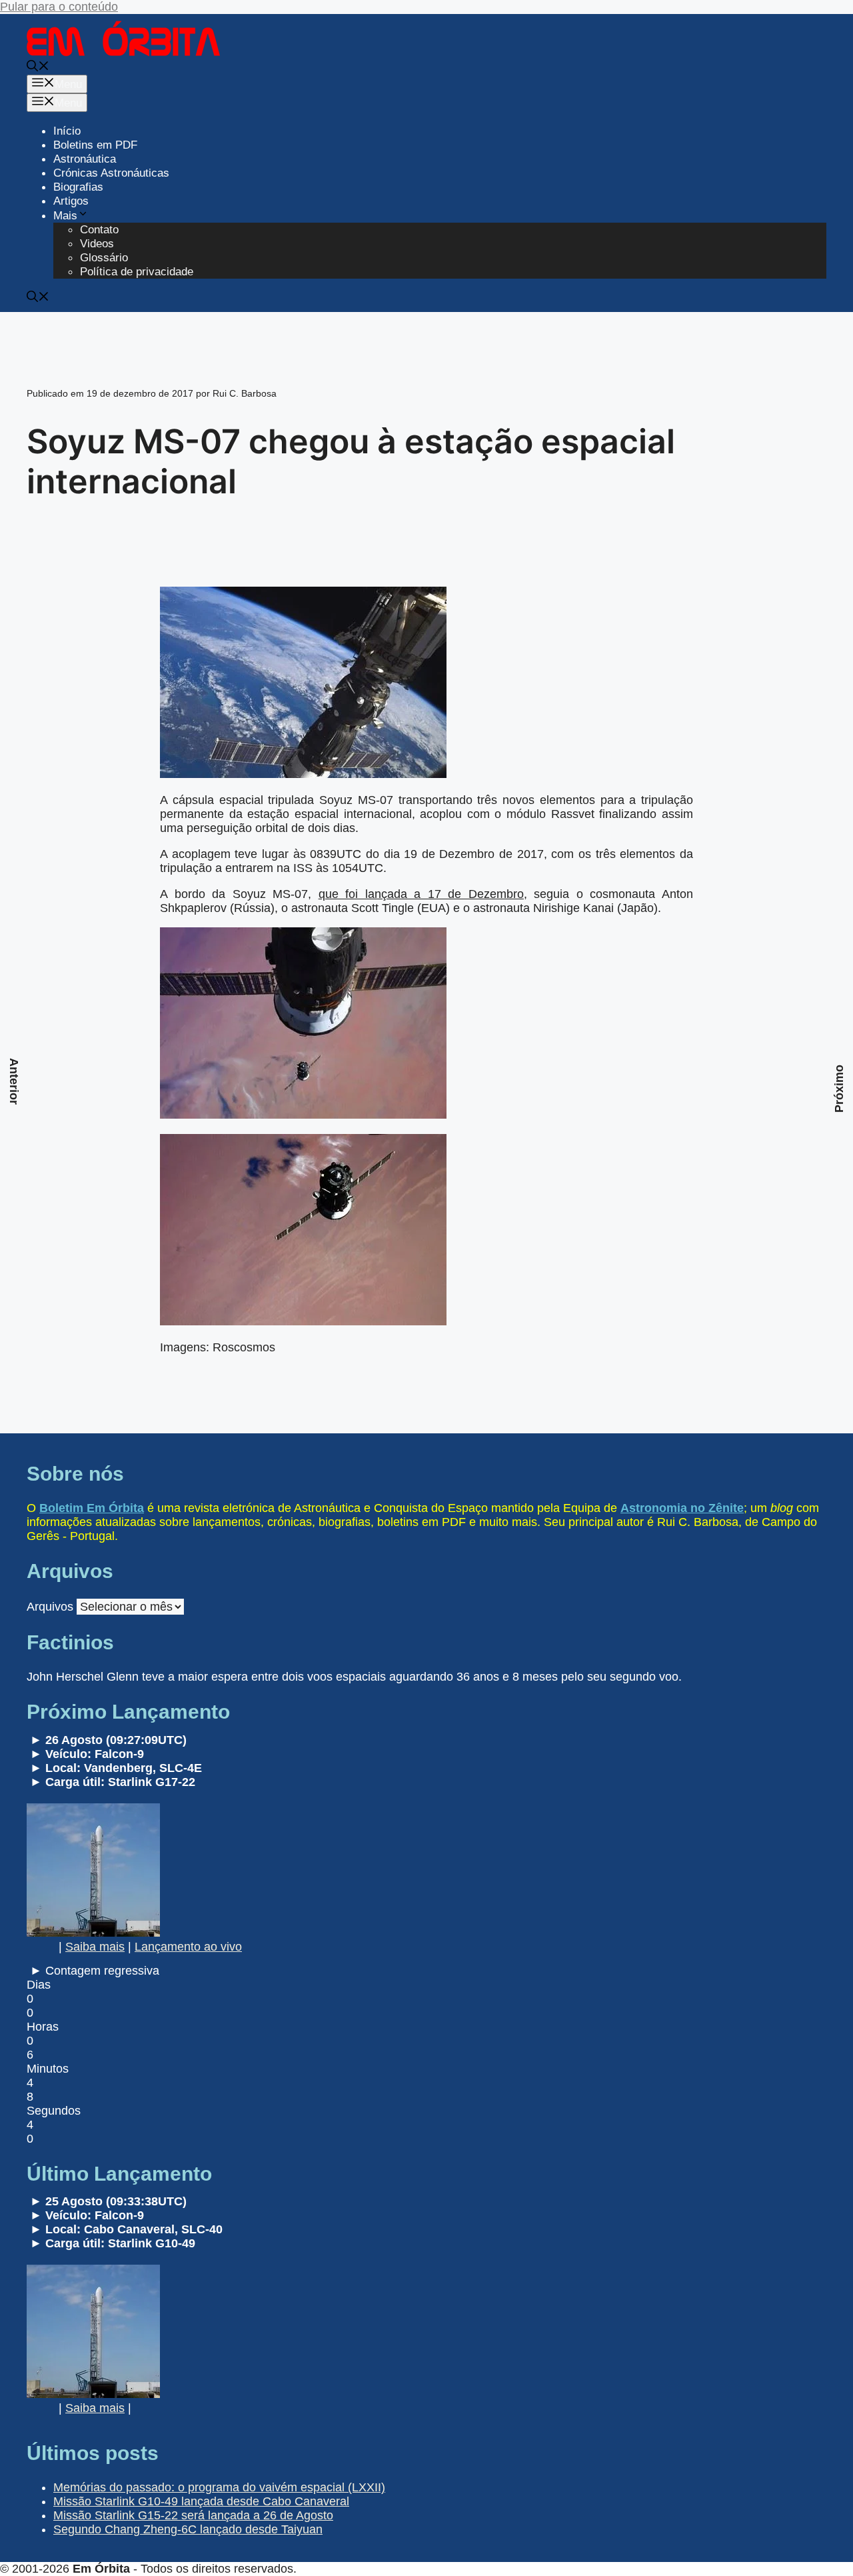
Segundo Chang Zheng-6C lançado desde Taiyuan (188, 2529)
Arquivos (50, 1607)
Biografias (78, 187)
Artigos (71, 201)
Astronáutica (85, 159)
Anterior (14, 1081)
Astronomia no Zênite (682, 1508)
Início (67, 131)
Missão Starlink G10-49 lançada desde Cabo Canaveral (201, 2501)
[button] (38, 68)
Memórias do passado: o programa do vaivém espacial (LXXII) (219, 2487)
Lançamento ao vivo (188, 1947)
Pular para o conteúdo (59, 7)
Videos (97, 244)
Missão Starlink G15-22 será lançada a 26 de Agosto (193, 2515)
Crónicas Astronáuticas (111, 173)
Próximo (839, 1089)
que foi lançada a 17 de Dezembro (421, 894)
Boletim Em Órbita (92, 1508)
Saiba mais (95, 1947)
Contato (99, 230)
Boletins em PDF (95, 145)
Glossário (104, 258)
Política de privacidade (137, 272)
